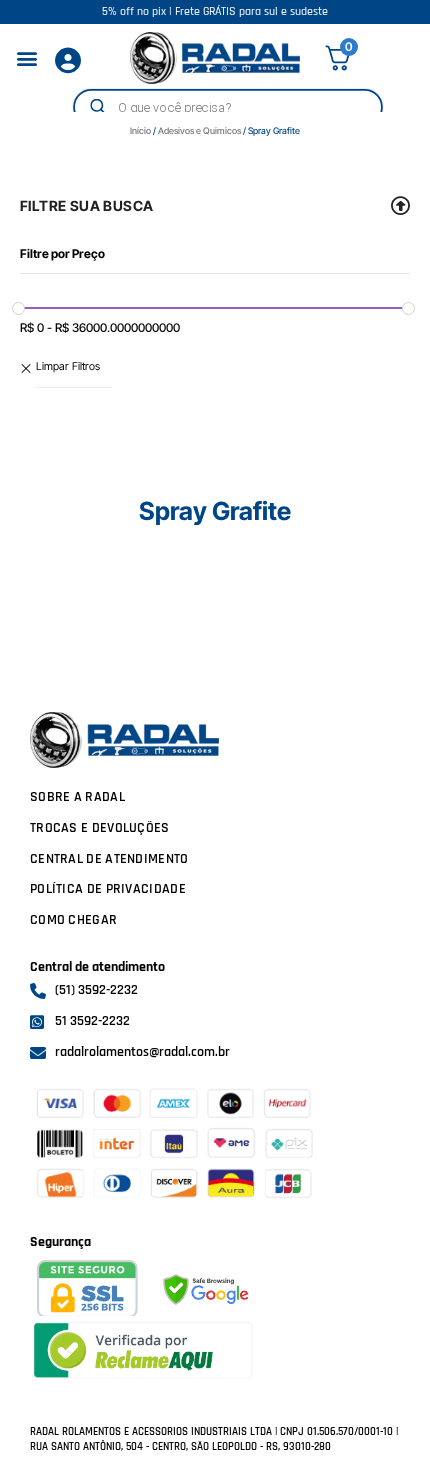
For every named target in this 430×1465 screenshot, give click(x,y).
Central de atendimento (109, 859)
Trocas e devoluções (100, 828)
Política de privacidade (108, 889)
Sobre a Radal (77, 797)
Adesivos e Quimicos (199, 130)
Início (140, 130)
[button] (26, 58)
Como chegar (73, 920)
